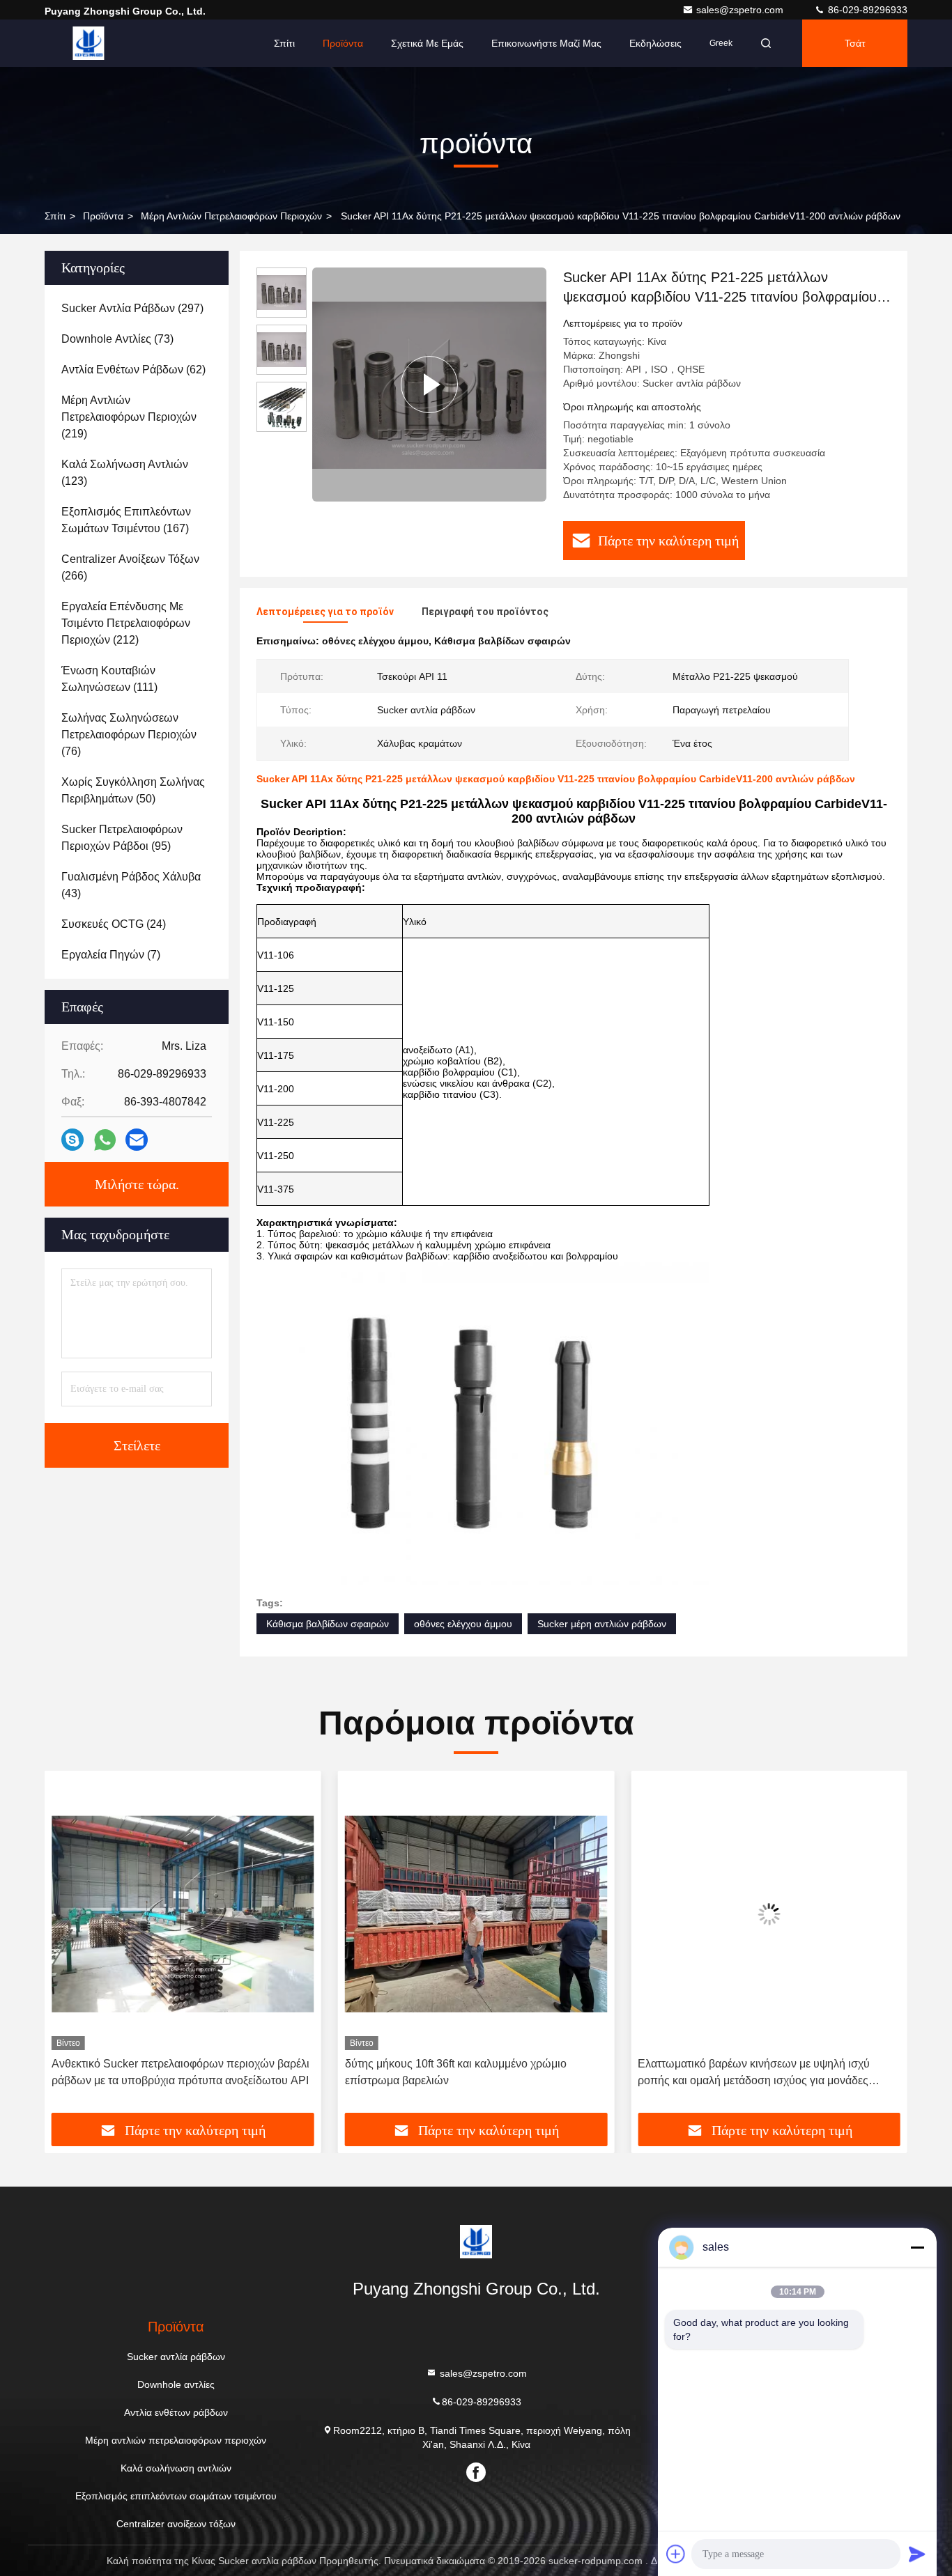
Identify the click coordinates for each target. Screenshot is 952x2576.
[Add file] (676, 2554)
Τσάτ (855, 43)
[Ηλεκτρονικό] (137, 1140)
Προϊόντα (343, 43)
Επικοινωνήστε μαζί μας (546, 43)
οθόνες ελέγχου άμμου (463, 1624)
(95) (122, 838)
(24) (114, 924)
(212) (126, 623)
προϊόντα (103, 216)
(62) (133, 370)
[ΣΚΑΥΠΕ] (72, 1140)
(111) (109, 679)
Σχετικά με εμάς (427, 43)
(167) (126, 520)
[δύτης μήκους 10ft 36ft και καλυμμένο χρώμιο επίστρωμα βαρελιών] (183, 1914)
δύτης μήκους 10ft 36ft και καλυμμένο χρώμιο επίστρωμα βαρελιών (162, 2072)
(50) (133, 790)
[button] (70, 1947)
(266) (130, 567)
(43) (131, 885)
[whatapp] (105, 1140)
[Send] (917, 2554)
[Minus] (917, 2247)
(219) (129, 417)
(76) (129, 735)
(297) (132, 308)
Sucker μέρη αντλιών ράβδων (602, 1624)
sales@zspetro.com (741, 10)
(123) (125, 473)
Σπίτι (284, 43)
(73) (117, 339)
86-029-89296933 (866, 10)
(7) (111, 955)
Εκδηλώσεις (655, 43)
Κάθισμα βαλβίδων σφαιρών (328, 1624)
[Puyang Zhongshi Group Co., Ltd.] (89, 43)
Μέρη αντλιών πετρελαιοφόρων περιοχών (231, 216)
